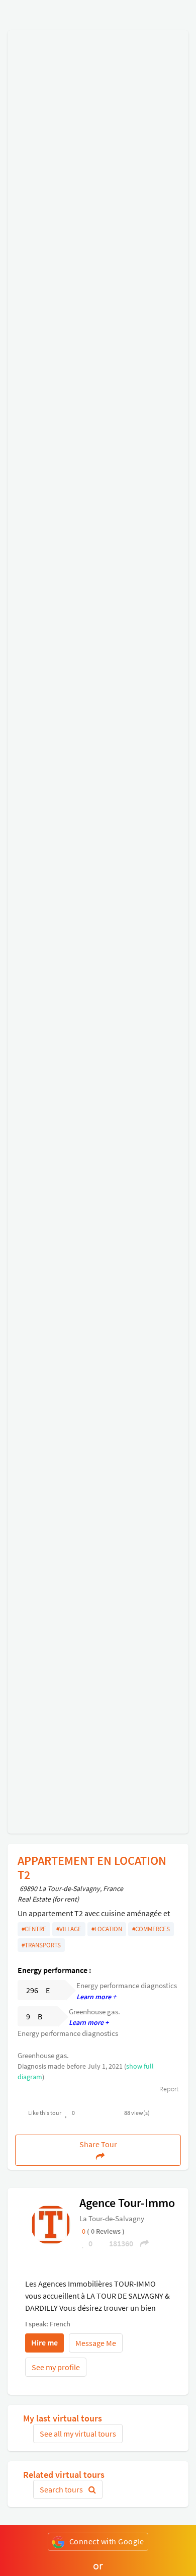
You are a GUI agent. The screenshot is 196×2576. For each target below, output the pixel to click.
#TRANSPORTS (41, 1945)
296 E (38, 1990)
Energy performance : (54, 1970)
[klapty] (51, 2224)
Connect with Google (107, 2541)
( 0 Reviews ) (106, 2231)
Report (168, 2089)
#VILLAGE (69, 1929)
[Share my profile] (141, 2243)
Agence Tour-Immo (127, 2203)
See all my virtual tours (78, 2434)
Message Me (96, 2343)
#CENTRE (34, 1929)
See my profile (56, 2367)
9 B (34, 2016)
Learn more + (96, 1997)
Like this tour (45, 2113)
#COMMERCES (151, 1929)
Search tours (62, 2489)
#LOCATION (107, 1929)
